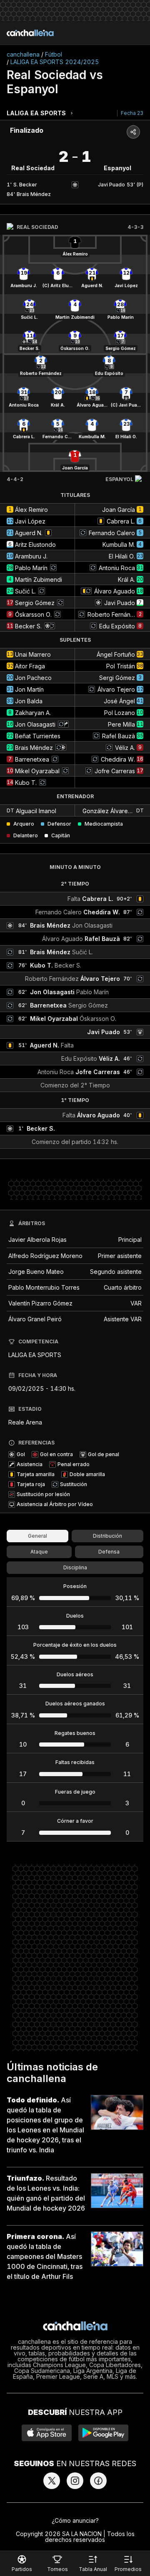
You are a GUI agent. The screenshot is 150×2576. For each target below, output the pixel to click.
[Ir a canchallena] (30, 33)
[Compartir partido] (133, 132)
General (37, 1536)
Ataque (39, 1552)
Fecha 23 (132, 113)
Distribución (107, 1536)
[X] (52, 2481)
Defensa (109, 1552)
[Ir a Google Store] (103, 2433)
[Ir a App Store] (47, 2433)
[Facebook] (98, 2481)
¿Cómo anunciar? (75, 2520)
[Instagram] (75, 2481)
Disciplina (75, 1567)
